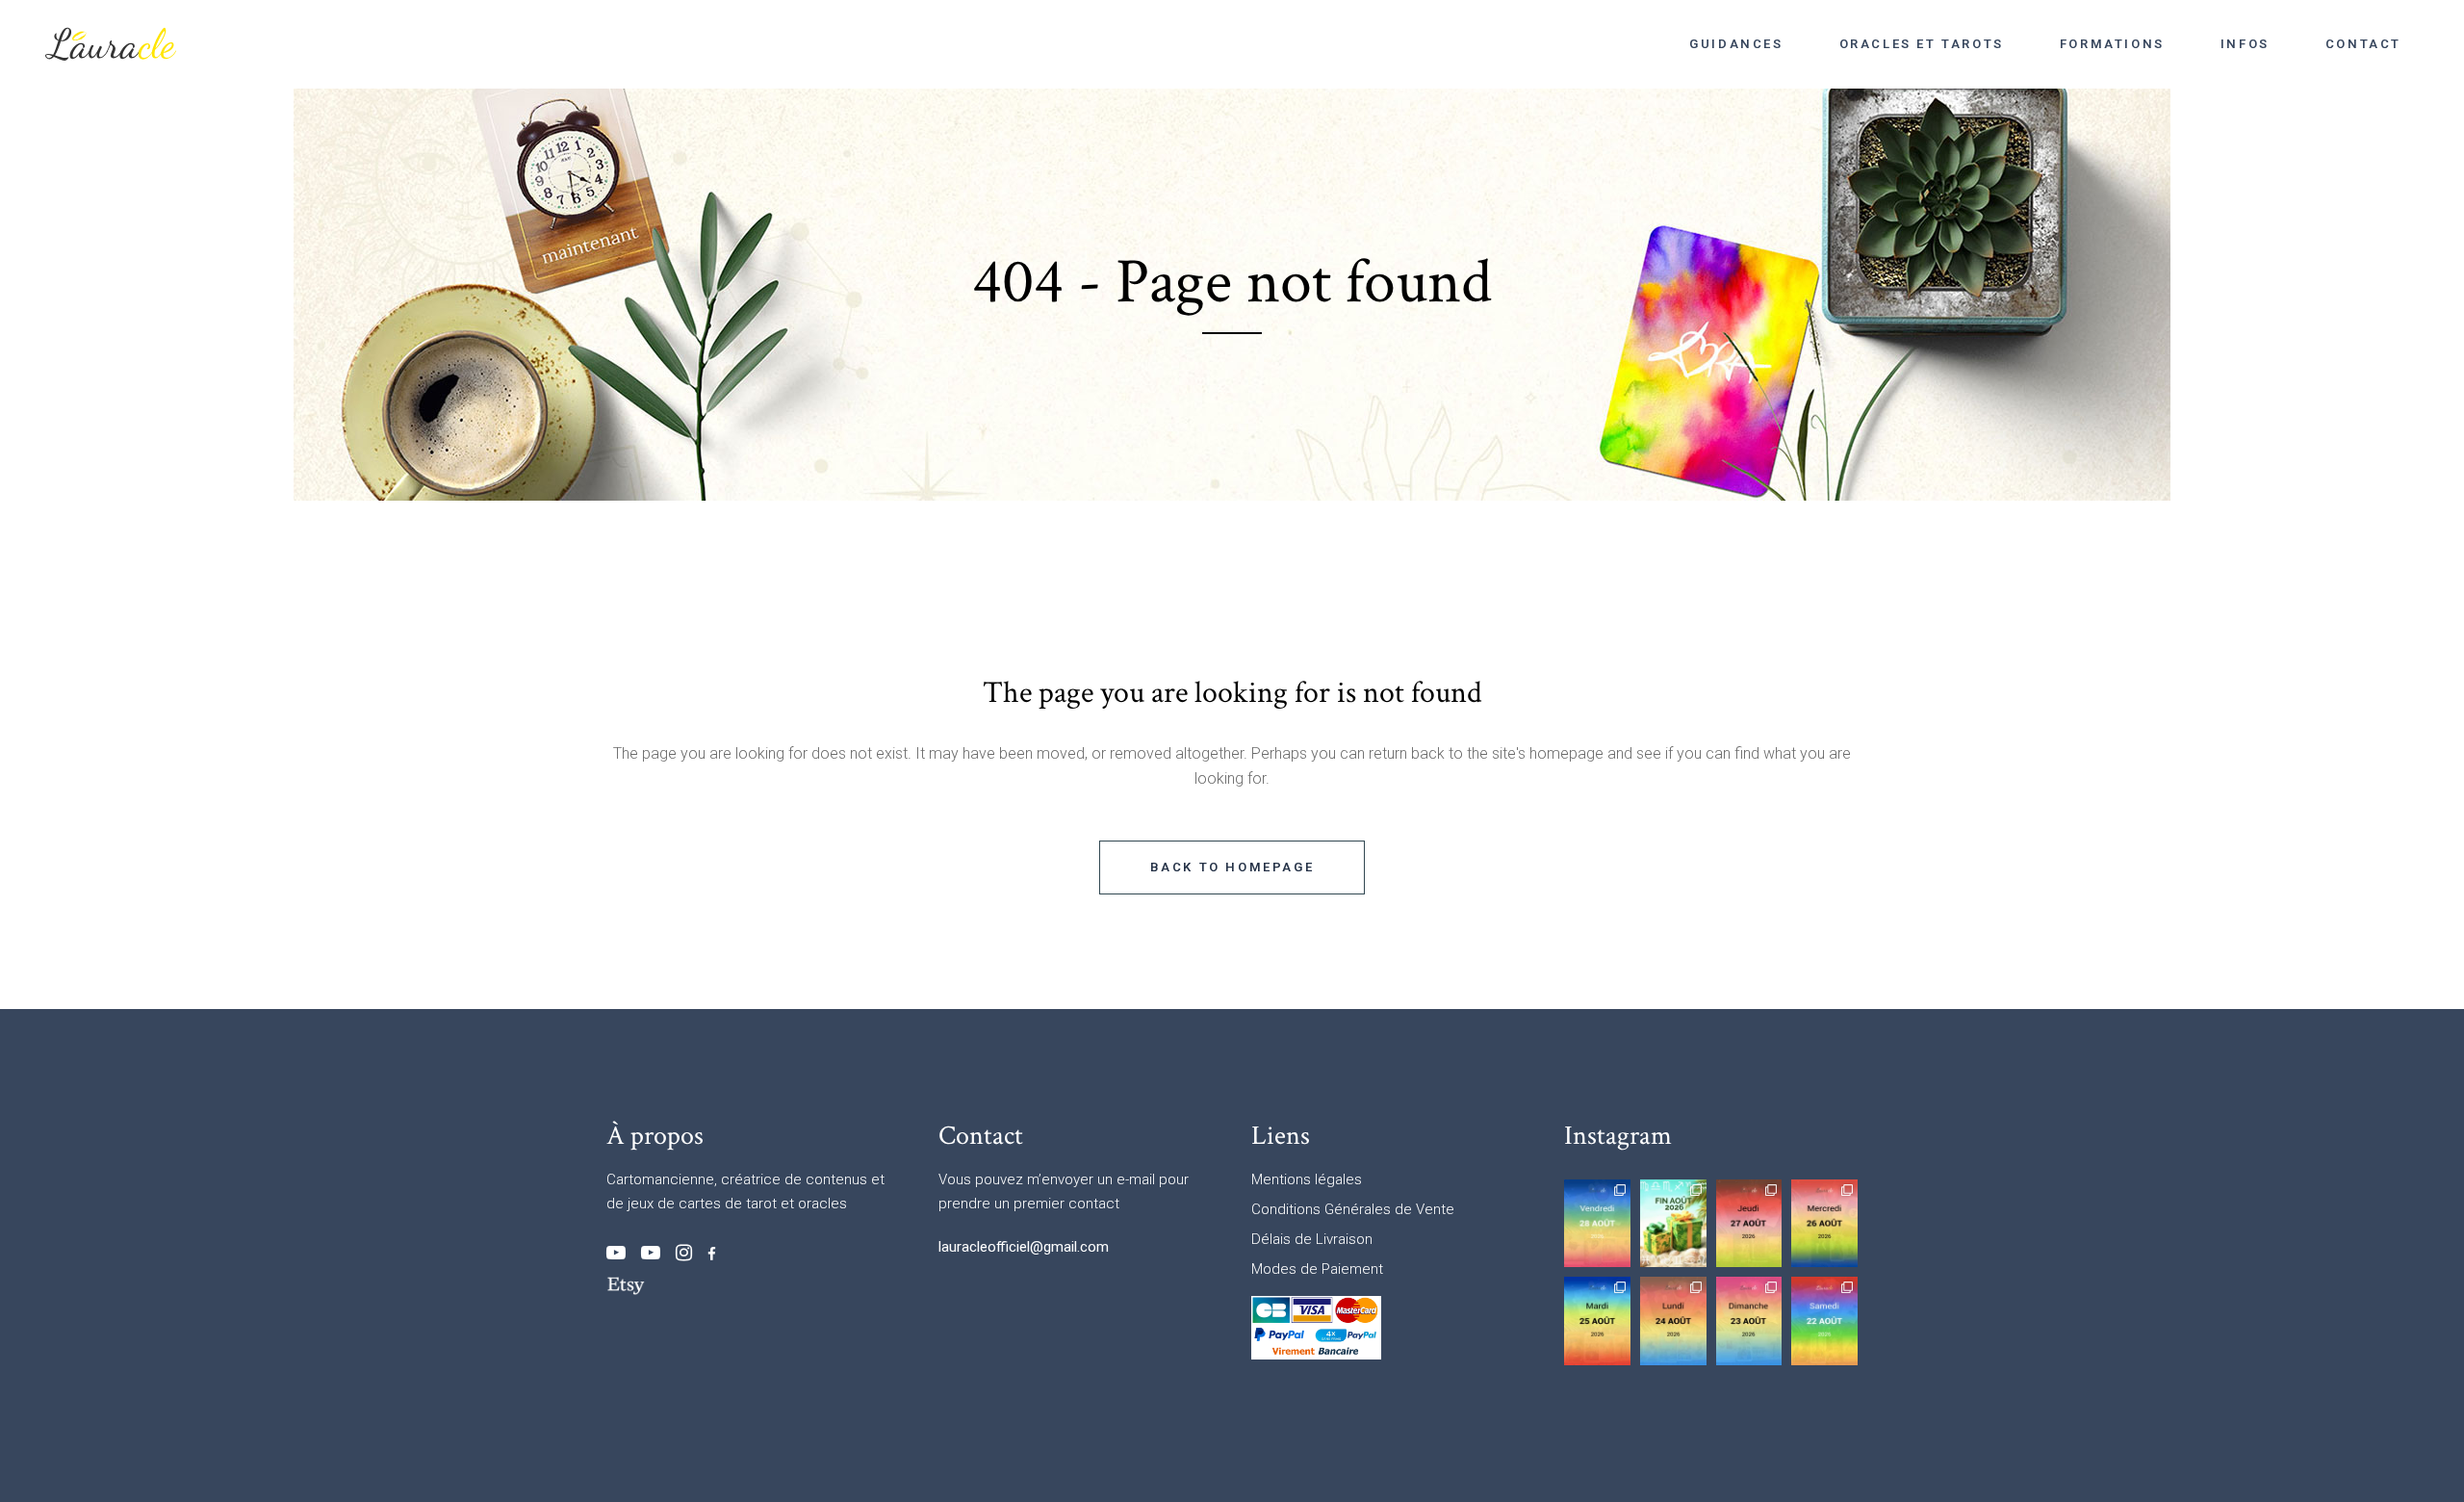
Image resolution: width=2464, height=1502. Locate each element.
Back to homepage (1232, 867)
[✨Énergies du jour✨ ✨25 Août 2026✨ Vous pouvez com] (1597, 1321)
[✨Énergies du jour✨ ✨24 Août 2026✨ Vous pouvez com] (1673, 1321)
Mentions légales (1307, 1179)
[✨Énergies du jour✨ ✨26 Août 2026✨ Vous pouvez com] (1824, 1223)
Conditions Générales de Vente (1353, 1209)
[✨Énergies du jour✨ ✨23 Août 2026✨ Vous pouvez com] (1749, 1321)
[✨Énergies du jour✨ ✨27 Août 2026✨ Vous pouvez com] (1749, 1223)
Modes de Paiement (1317, 1269)
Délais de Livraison (1312, 1239)
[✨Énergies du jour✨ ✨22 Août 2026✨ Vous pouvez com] (1824, 1321)
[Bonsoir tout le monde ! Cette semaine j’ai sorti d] (1673, 1223)
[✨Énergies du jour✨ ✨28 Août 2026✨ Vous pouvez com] (1597, 1223)
